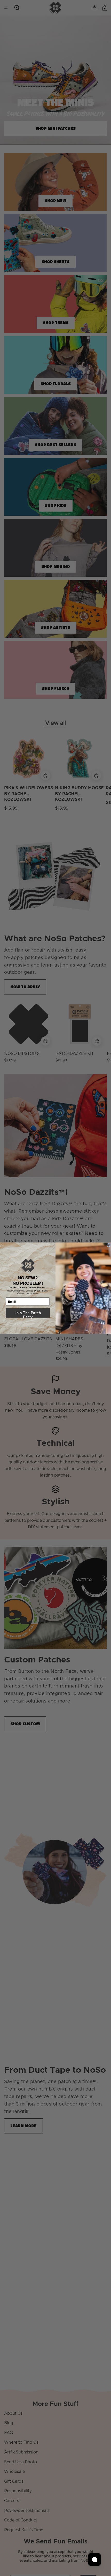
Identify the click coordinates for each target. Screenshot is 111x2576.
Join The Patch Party (28, 1313)
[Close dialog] (109, 1245)
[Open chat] (94, 2559)
